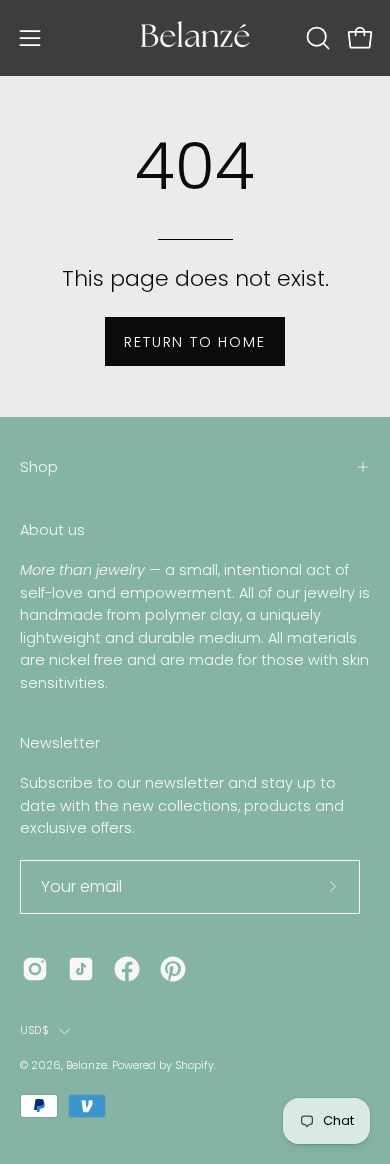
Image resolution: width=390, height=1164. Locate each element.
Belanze (86, 1065)
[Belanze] (195, 38)
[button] (316, 38)
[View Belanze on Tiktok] (81, 969)
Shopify (194, 1065)
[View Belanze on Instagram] (35, 969)
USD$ (34, 1030)
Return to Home (194, 342)
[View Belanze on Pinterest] (173, 969)
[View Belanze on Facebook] (127, 969)
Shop (39, 467)
